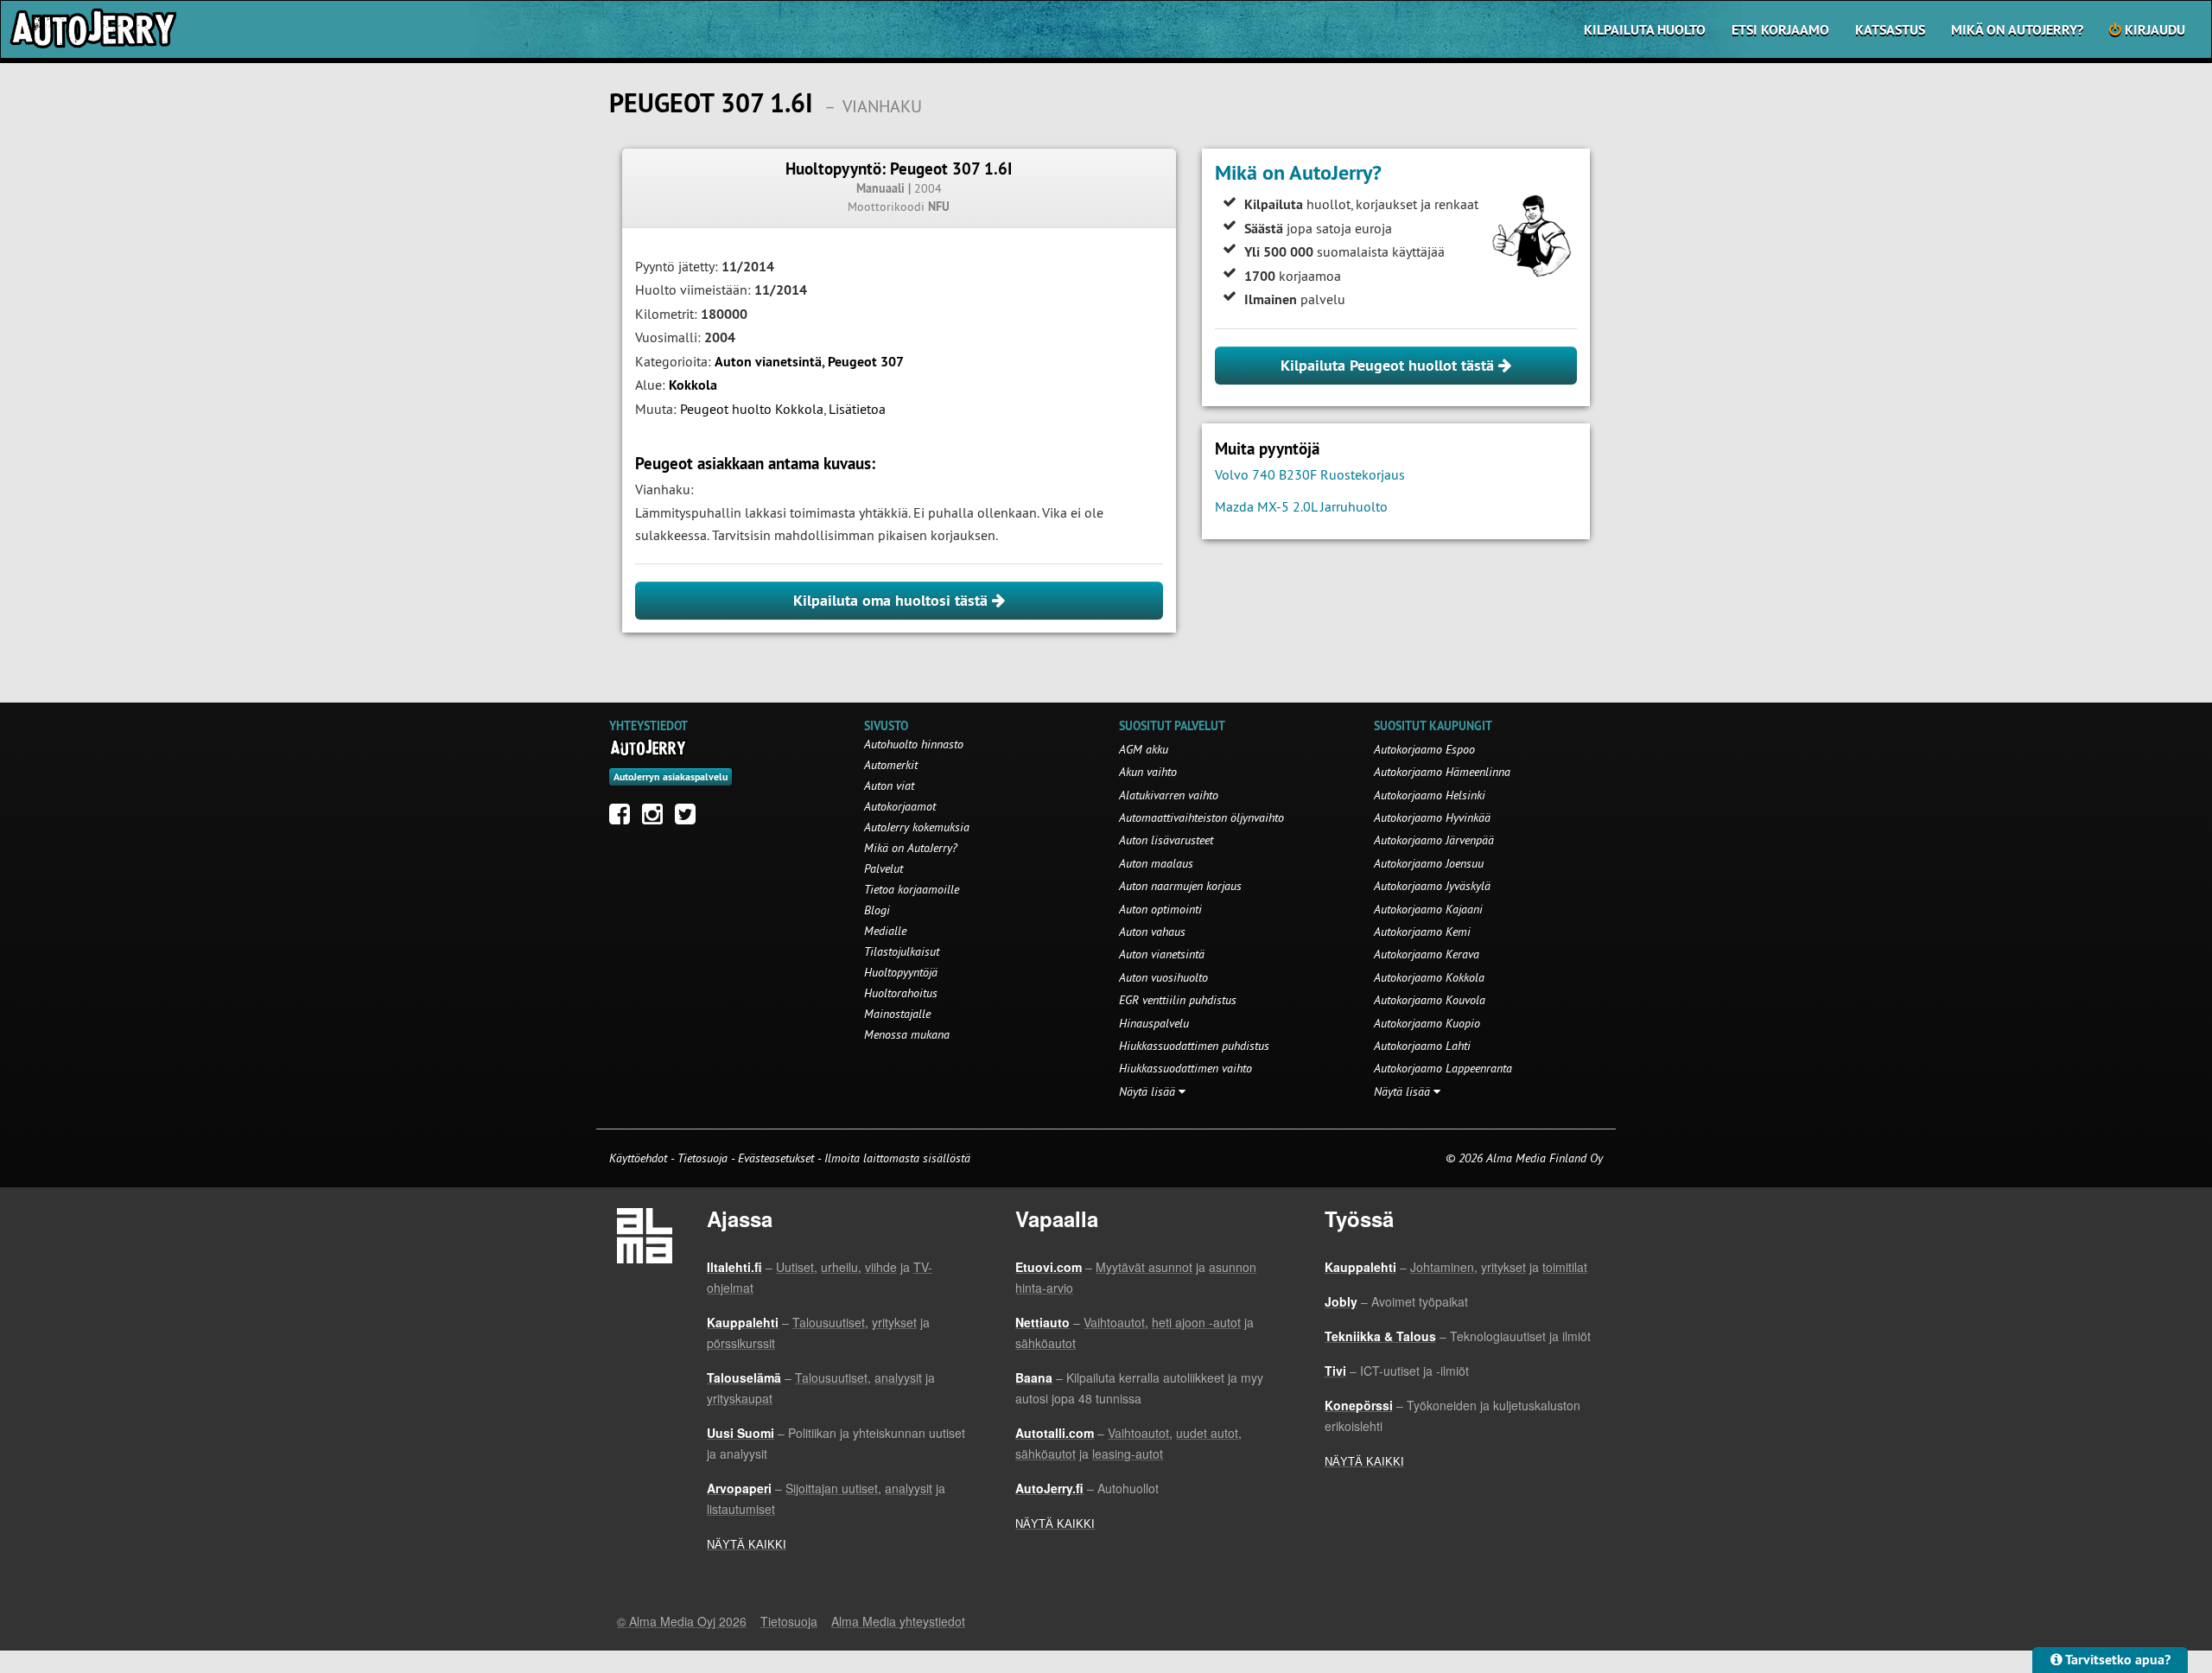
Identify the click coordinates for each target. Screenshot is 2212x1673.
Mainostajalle (897, 1014)
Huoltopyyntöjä (901, 972)
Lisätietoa (857, 409)
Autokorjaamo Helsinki (1430, 795)
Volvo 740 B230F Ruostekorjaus (1310, 474)
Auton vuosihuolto (1163, 977)
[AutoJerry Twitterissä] (690, 818)
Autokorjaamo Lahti (1422, 1046)
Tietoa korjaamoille (912, 889)
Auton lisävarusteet (1166, 840)
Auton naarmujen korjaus (1180, 886)
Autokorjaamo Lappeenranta (1443, 1068)
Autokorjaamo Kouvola (1430, 1000)
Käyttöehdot (640, 1158)
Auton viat (889, 786)
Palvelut (884, 868)
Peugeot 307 (866, 362)
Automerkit (891, 765)
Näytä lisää (1149, 1091)
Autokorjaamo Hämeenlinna (1442, 772)
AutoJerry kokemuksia (917, 827)
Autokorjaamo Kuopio (1427, 1023)
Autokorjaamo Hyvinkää (1432, 817)
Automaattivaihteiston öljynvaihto (1201, 817)
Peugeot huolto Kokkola (752, 409)
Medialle (885, 931)
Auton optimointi (1160, 909)
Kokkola (693, 385)
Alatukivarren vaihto (1169, 795)
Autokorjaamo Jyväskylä (1432, 886)
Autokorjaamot (900, 806)
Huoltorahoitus (901, 993)
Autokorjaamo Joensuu (1429, 863)
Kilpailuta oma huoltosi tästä (893, 600)
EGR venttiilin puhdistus (1178, 1000)
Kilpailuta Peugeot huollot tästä (1389, 365)
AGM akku (1144, 749)
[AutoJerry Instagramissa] (657, 818)
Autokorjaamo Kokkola (1429, 977)
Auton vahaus (1152, 932)
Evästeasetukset (776, 1158)
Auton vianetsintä (768, 362)
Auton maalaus (1156, 863)
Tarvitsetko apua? (2117, 1660)
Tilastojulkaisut (902, 951)
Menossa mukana (907, 1034)
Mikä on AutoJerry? (2017, 30)
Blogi (877, 910)
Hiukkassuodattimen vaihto (1185, 1068)
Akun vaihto (1148, 772)
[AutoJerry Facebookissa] (624, 818)
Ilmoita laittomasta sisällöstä (897, 1158)
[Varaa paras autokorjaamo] (648, 747)
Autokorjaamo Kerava (1427, 954)
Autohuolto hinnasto (914, 744)
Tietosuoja (702, 1158)
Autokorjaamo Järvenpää (1434, 840)
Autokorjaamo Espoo (1424, 749)
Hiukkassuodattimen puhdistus (1194, 1046)
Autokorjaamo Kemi (1422, 932)
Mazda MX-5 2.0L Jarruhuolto (1301, 506)
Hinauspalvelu (1154, 1023)
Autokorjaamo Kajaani (1428, 909)
